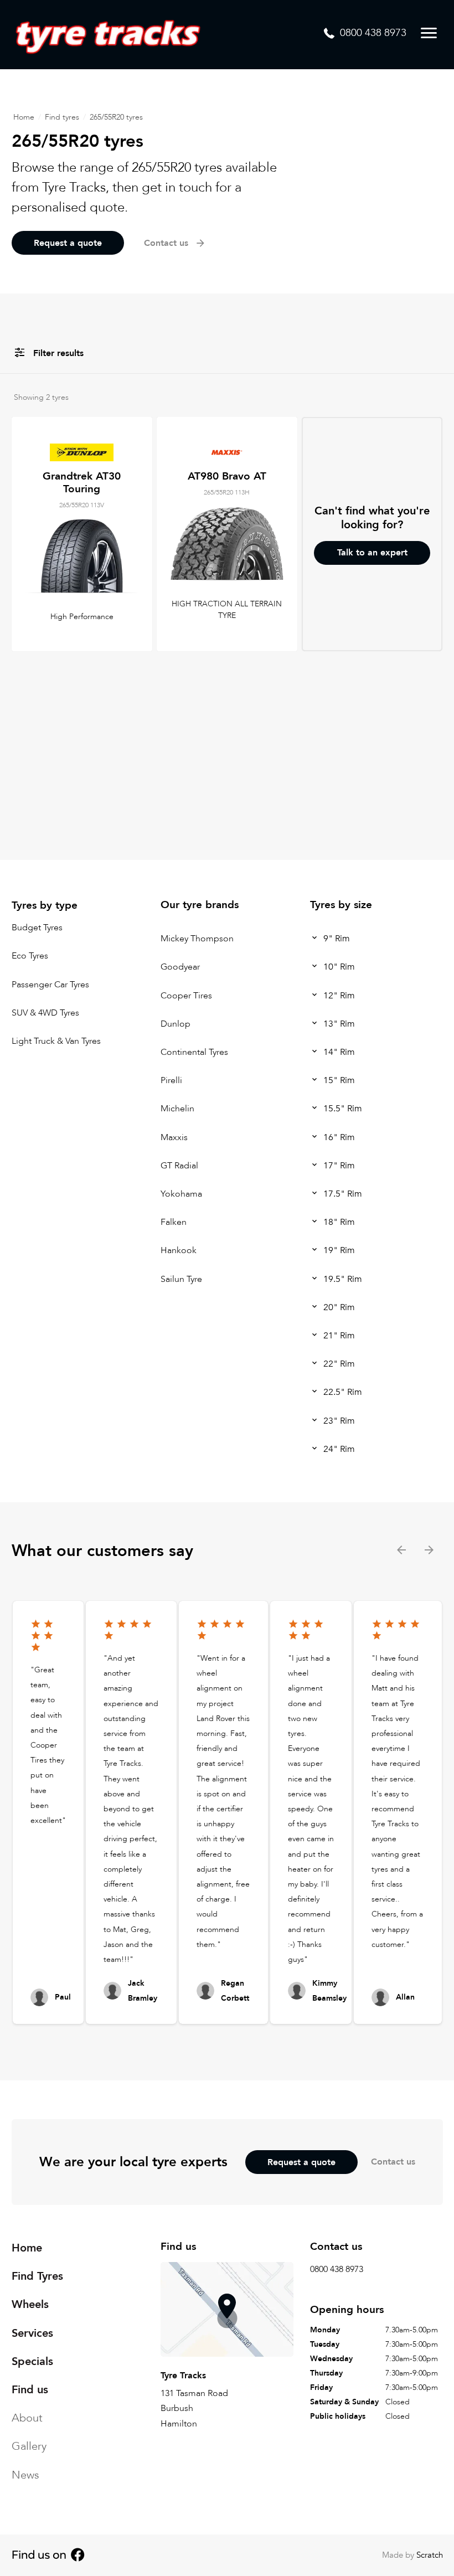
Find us (30, 2390)
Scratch (430, 2555)
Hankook (179, 1251)
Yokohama (181, 1194)
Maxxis (174, 1137)
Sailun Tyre (181, 1279)
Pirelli (171, 1080)
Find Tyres (37, 2276)
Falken (174, 1222)
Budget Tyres (37, 928)
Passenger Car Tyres (50, 985)
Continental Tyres (194, 1052)
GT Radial (179, 1166)
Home (24, 117)
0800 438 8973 (337, 2269)
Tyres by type (45, 905)
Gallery (29, 2446)
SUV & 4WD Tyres (45, 1013)
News (25, 2474)
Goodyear (180, 967)
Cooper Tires (186, 996)
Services (32, 2333)
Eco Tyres (30, 956)
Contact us (393, 2162)
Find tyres (62, 117)
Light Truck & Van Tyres (56, 1041)
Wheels (30, 2304)
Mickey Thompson (197, 939)
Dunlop (176, 1024)
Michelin (177, 1109)
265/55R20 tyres (116, 117)
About (27, 2418)
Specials (32, 2361)
